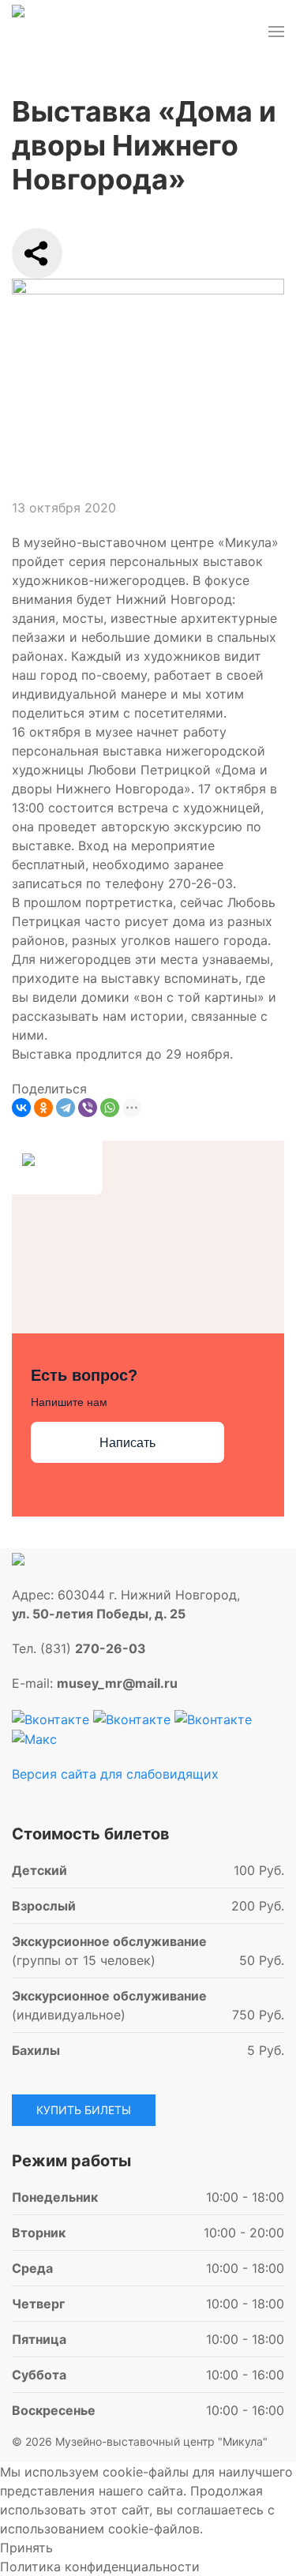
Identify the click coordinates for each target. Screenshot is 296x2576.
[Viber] (88, 1108)
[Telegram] (66, 1108)
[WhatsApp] (110, 1108)
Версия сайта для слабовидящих (115, 1774)
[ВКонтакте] (21, 1108)
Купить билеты (84, 2110)
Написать (127, 1443)
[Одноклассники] (43, 1108)
